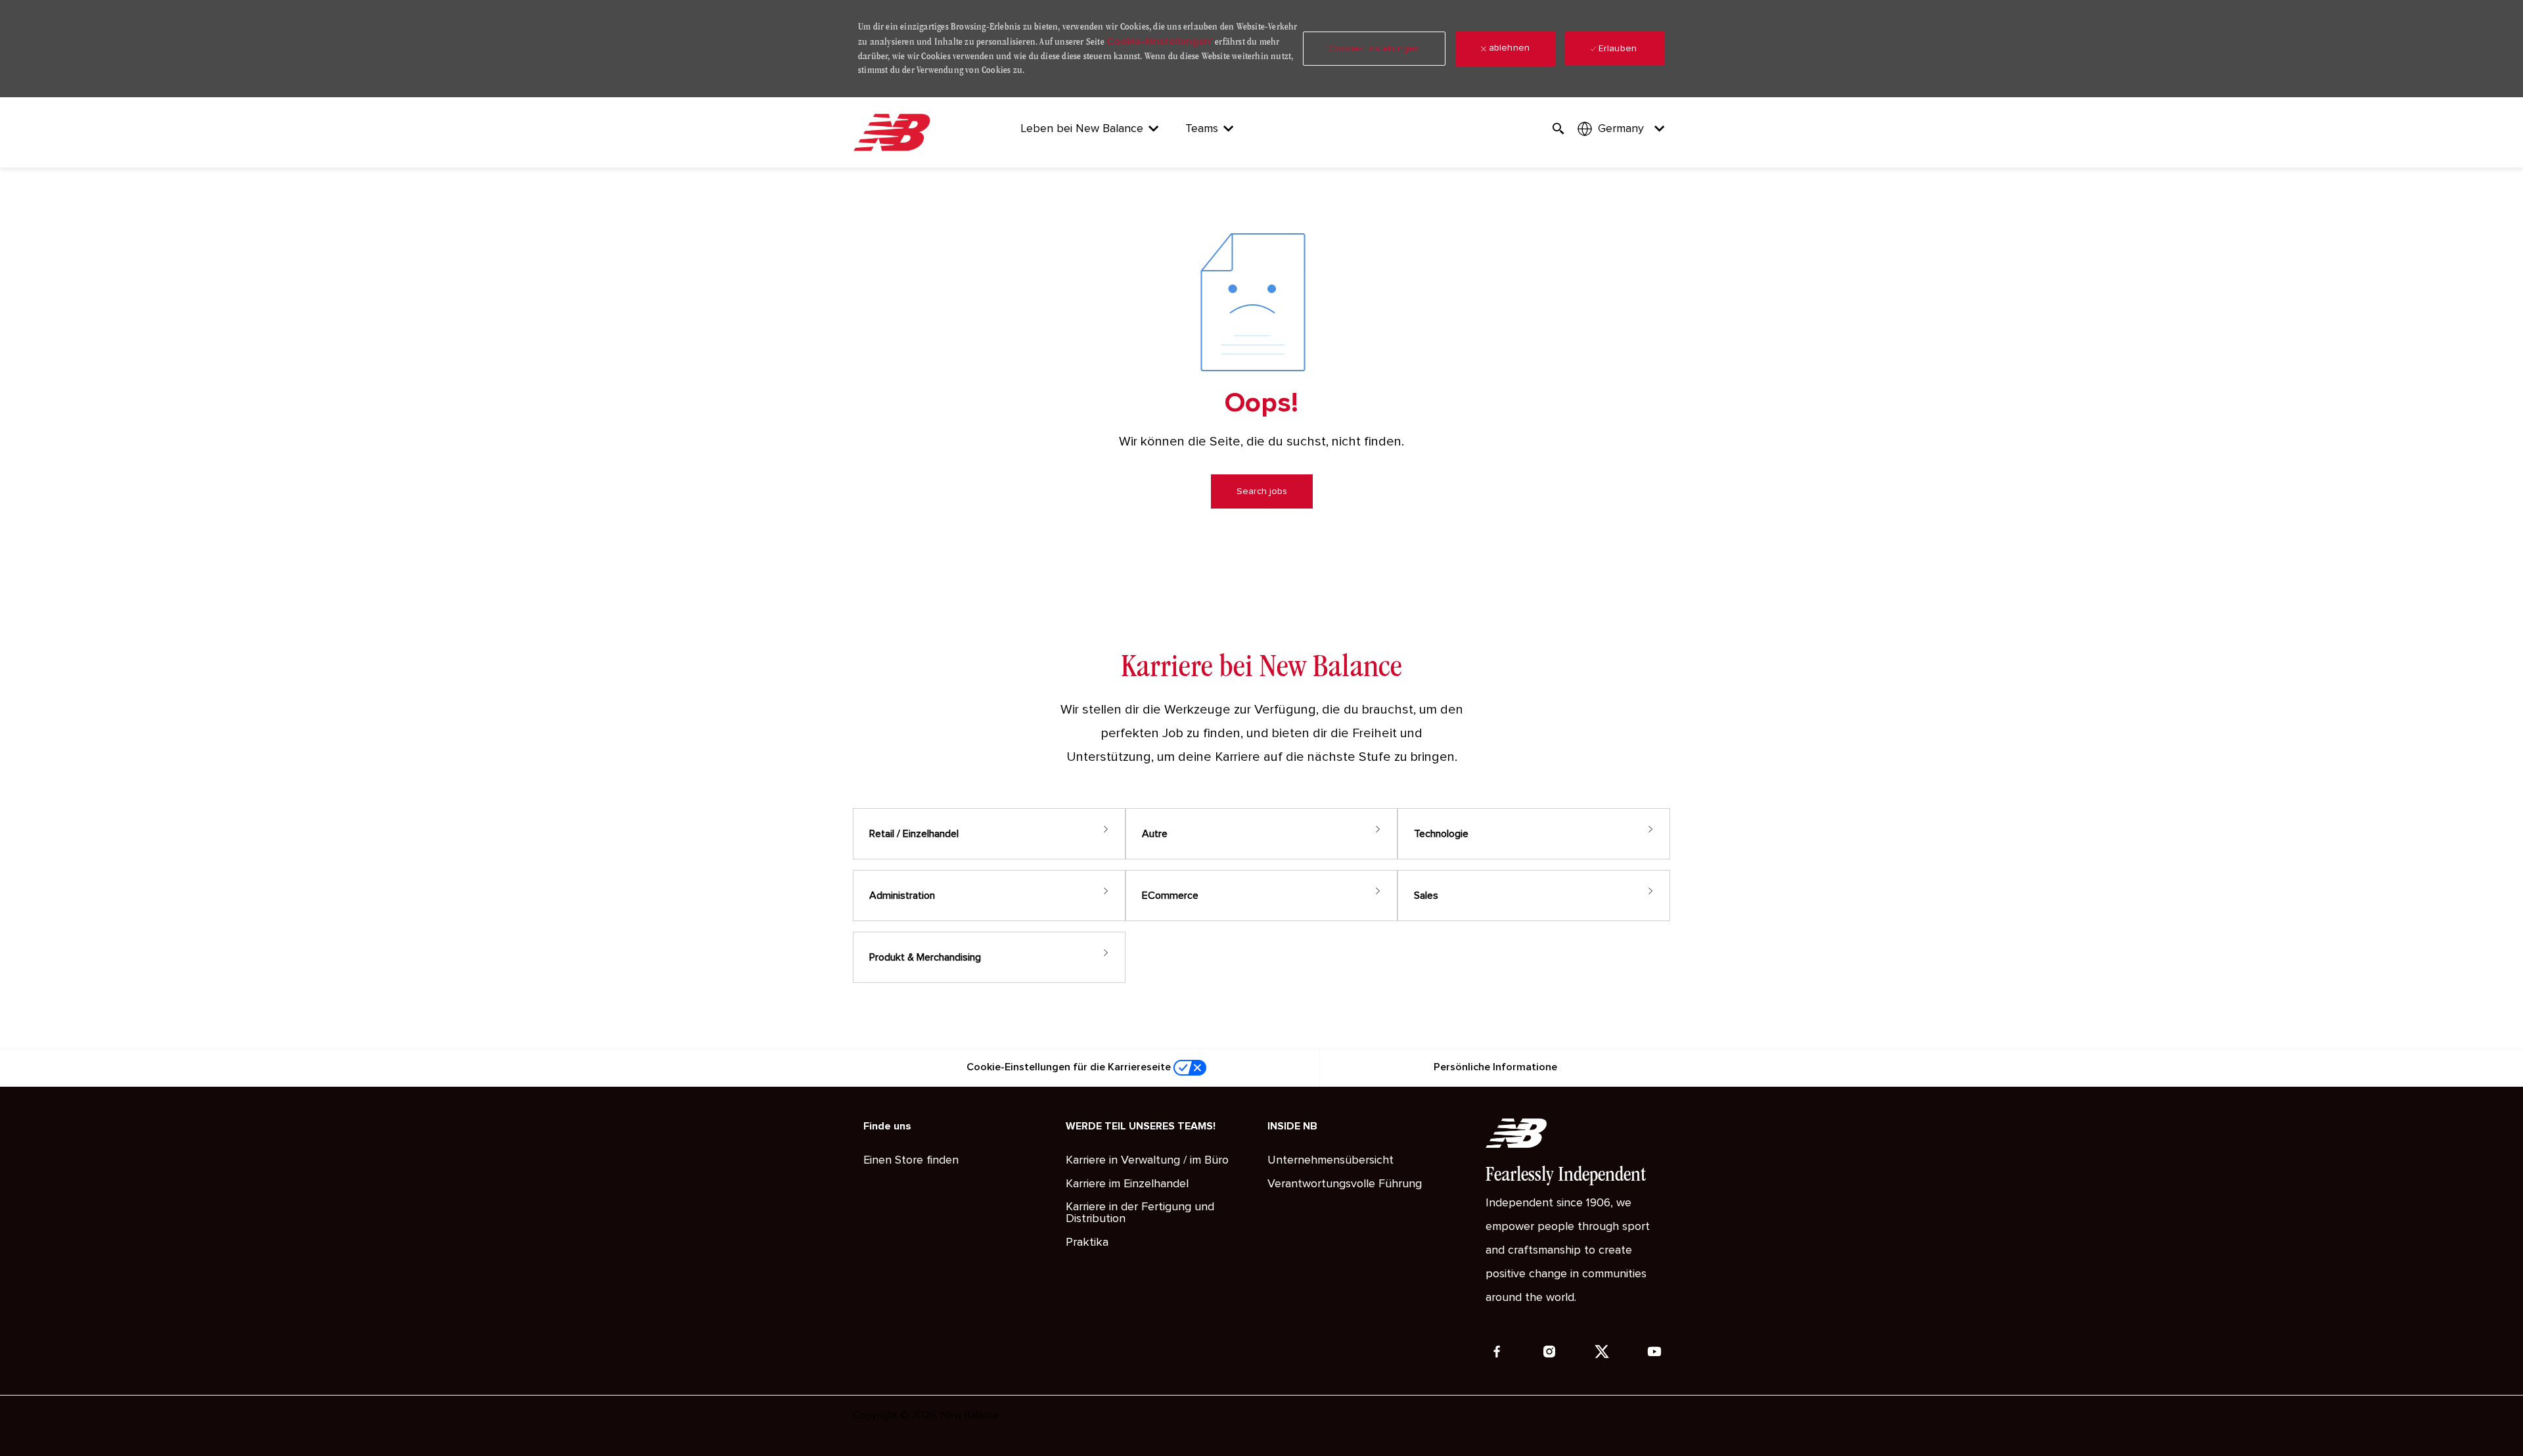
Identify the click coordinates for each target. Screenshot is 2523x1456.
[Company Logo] (894, 132)
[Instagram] (1549, 1352)
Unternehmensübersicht (1330, 1160)
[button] (1374, 49)
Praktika (1087, 1242)
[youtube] (1654, 1352)
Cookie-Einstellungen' (1160, 41)
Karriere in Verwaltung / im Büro (1147, 1160)
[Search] (1558, 129)
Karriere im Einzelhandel (1127, 1184)
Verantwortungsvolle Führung (1345, 1184)
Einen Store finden (911, 1160)
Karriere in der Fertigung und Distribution (1140, 1213)
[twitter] (1602, 1352)
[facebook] (1497, 1352)
